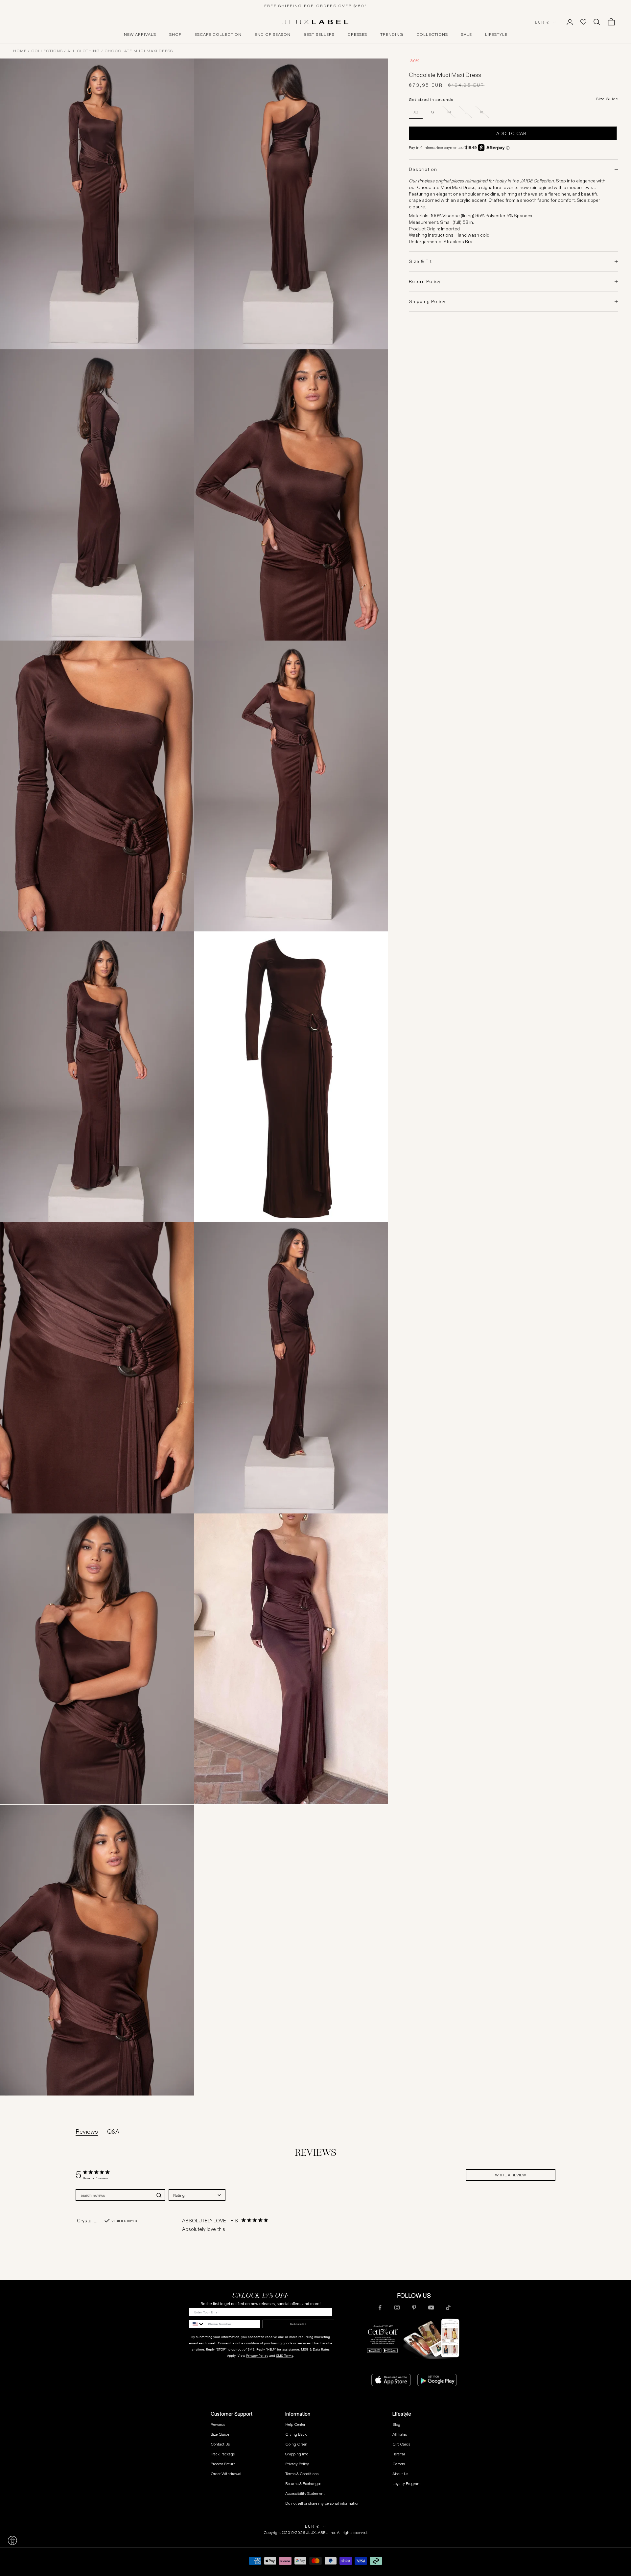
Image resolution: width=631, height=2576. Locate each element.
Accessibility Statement (305, 2493)
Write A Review (510, 2175)
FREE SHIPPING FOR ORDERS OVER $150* (315, 6)
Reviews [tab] (87, 2132)
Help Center (295, 2424)
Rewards (218, 2424)
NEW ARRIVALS (140, 35)
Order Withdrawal (226, 2474)
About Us (400, 2474)
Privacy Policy (257, 2356)
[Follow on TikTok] (448, 2307)
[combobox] (197, 2195)
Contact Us (220, 2444)
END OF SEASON (273, 35)
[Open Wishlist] (583, 22)
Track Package (223, 2454)
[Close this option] (12, 2541)
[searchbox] (115, 2195)
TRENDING (392, 35)
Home (20, 51)
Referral (399, 2454)
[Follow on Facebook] (380, 2307)
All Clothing (84, 51)
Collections (47, 51)
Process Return (223, 2464)
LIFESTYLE (496, 35)
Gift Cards (401, 2444)
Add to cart (513, 133)
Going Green (296, 2444)
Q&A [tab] (113, 2132)
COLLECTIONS (432, 35)
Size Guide (607, 99)
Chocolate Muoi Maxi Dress (139, 51)
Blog (396, 2424)
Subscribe (298, 2324)
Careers (399, 2464)
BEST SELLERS (319, 35)
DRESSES (357, 35)
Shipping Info (297, 2454)
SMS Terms (285, 2356)
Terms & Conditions (302, 2474)
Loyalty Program (407, 2483)
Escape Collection (218, 35)
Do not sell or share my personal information (322, 2503)
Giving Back (296, 2434)
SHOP (175, 35)
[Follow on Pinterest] (414, 2307)
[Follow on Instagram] (397, 2307)
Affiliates (400, 2434)
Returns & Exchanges (303, 2483)
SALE (467, 35)
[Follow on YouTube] (431, 2307)
